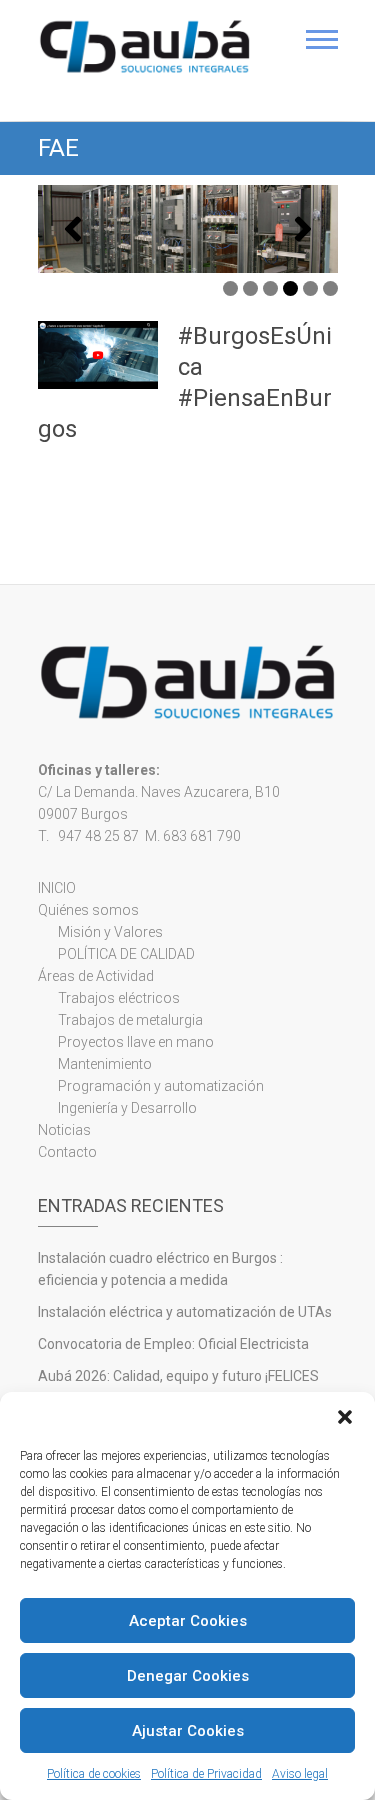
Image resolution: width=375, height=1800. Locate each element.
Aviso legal (300, 1774)
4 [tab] (290, 288)
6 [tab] (330, 288)
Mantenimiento (105, 1064)
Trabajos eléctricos (119, 998)
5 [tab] (310, 288)
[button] (345, 1417)
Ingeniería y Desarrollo (127, 1108)
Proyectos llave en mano (136, 1042)
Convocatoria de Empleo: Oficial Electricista (173, 1344)
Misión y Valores (110, 932)
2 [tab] (250, 288)
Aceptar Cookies (188, 1621)
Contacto (67, 1152)
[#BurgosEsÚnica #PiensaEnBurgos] (98, 354)
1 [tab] (230, 288)
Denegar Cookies (188, 1676)
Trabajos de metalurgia (130, 1020)
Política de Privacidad (206, 1774)
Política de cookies (94, 1774)
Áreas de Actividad (96, 976)
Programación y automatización (161, 1086)
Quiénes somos (88, 910)
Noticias (64, 1130)
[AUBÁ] (145, 46)
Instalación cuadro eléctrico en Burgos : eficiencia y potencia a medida (160, 1269)
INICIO (57, 888)
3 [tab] (270, 288)
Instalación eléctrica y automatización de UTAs (185, 1312)
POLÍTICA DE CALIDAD (126, 954)
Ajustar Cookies (188, 1731)
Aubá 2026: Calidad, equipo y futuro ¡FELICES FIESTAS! (178, 1387)
